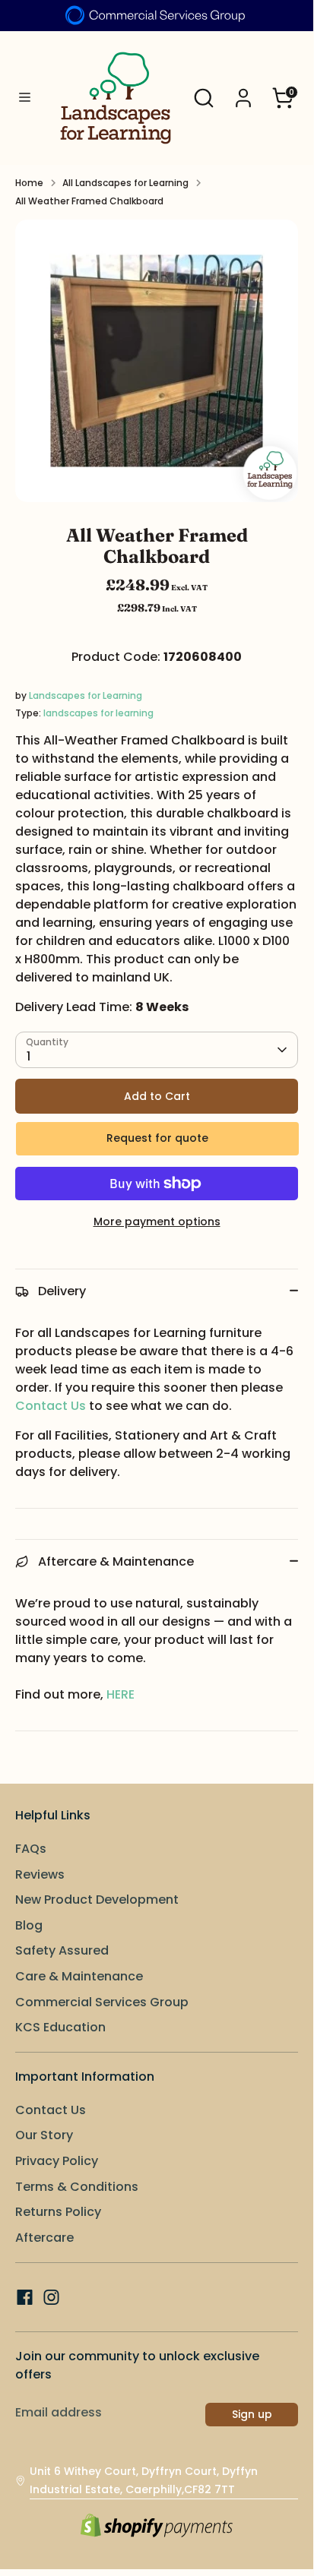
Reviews (40, 1874)
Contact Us (51, 1406)
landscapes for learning (98, 713)
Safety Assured (62, 1950)
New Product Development (97, 1900)
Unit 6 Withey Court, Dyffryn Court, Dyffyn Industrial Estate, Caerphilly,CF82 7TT (144, 2480)
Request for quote (157, 1138)
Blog (29, 1925)
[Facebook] (25, 2297)
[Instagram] (51, 2297)
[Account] (243, 92)
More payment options (157, 1222)
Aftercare (44, 2238)
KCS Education (60, 2027)
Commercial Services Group (102, 2002)
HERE (121, 1694)
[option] (157, 361)
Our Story (44, 2135)
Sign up (252, 2414)
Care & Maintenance (79, 1976)
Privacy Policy (57, 2161)
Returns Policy (58, 2212)
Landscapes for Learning (86, 695)
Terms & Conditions (77, 2187)
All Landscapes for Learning (125, 183)
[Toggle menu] (24, 98)
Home (29, 183)
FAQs (31, 1849)
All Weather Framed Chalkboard (89, 201)
